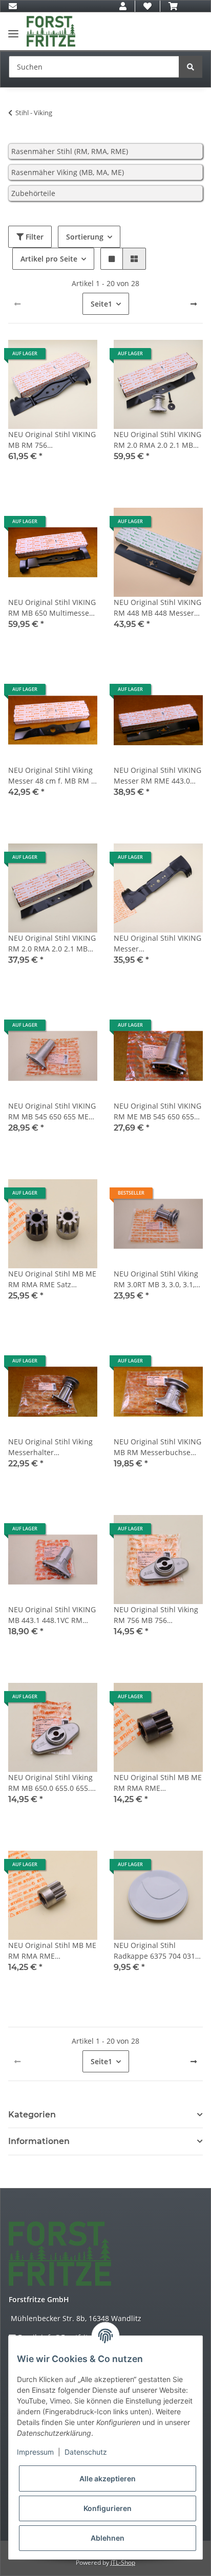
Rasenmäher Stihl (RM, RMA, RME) (70, 151)
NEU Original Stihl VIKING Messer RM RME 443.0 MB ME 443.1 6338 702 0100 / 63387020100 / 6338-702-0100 (157, 776)
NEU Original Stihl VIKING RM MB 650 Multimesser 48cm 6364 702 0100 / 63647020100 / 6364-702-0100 (52, 608)
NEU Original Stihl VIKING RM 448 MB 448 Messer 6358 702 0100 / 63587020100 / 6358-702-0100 (157, 608)
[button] (123, 6)
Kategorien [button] (32, 2115)
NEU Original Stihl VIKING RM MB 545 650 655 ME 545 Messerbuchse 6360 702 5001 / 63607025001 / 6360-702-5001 (52, 1111)
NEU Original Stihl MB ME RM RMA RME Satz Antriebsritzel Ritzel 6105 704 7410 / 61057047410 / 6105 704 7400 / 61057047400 (52, 1279)
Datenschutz (86, 2452)
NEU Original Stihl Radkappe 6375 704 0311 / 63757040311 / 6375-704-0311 (156, 1951)
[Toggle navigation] (13, 29)
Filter (34, 237)
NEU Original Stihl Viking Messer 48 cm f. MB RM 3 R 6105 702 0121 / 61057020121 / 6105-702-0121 (52, 776)
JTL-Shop (123, 2562)
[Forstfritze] (51, 31)
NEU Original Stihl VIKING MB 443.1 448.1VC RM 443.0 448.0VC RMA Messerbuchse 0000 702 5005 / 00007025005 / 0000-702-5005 (52, 1615)
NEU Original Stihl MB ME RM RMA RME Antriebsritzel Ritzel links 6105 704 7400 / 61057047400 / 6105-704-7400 (158, 1783)
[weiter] (194, 304)
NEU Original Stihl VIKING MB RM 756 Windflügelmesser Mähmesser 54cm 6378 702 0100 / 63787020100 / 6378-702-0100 (52, 440)
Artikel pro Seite (49, 259)
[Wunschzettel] (147, 6)
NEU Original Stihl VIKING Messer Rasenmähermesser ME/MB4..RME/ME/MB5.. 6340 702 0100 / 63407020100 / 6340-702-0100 (157, 944)
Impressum (35, 2452)
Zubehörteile (33, 193)
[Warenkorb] (173, 6)
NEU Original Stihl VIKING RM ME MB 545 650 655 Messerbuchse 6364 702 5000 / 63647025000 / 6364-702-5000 (157, 1111)
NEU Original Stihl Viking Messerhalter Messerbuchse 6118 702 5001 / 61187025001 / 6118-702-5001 (50, 1447)
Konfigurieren (108, 2508)
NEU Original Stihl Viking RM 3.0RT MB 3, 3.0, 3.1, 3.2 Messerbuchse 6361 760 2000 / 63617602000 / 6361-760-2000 (157, 1279)
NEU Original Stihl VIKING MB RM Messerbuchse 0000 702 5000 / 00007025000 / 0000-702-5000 (157, 1447)
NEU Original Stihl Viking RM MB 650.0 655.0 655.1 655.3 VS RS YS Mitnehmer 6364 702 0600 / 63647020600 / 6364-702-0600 (51, 1783)
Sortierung (85, 237)
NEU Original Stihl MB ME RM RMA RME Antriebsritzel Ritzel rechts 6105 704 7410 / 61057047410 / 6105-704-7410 (52, 1951)
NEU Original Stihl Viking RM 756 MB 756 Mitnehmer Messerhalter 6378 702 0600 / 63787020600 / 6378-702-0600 (157, 1615)
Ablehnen (108, 2538)
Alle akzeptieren (108, 2478)
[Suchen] (191, 67)
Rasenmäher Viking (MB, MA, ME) (68, 172)
